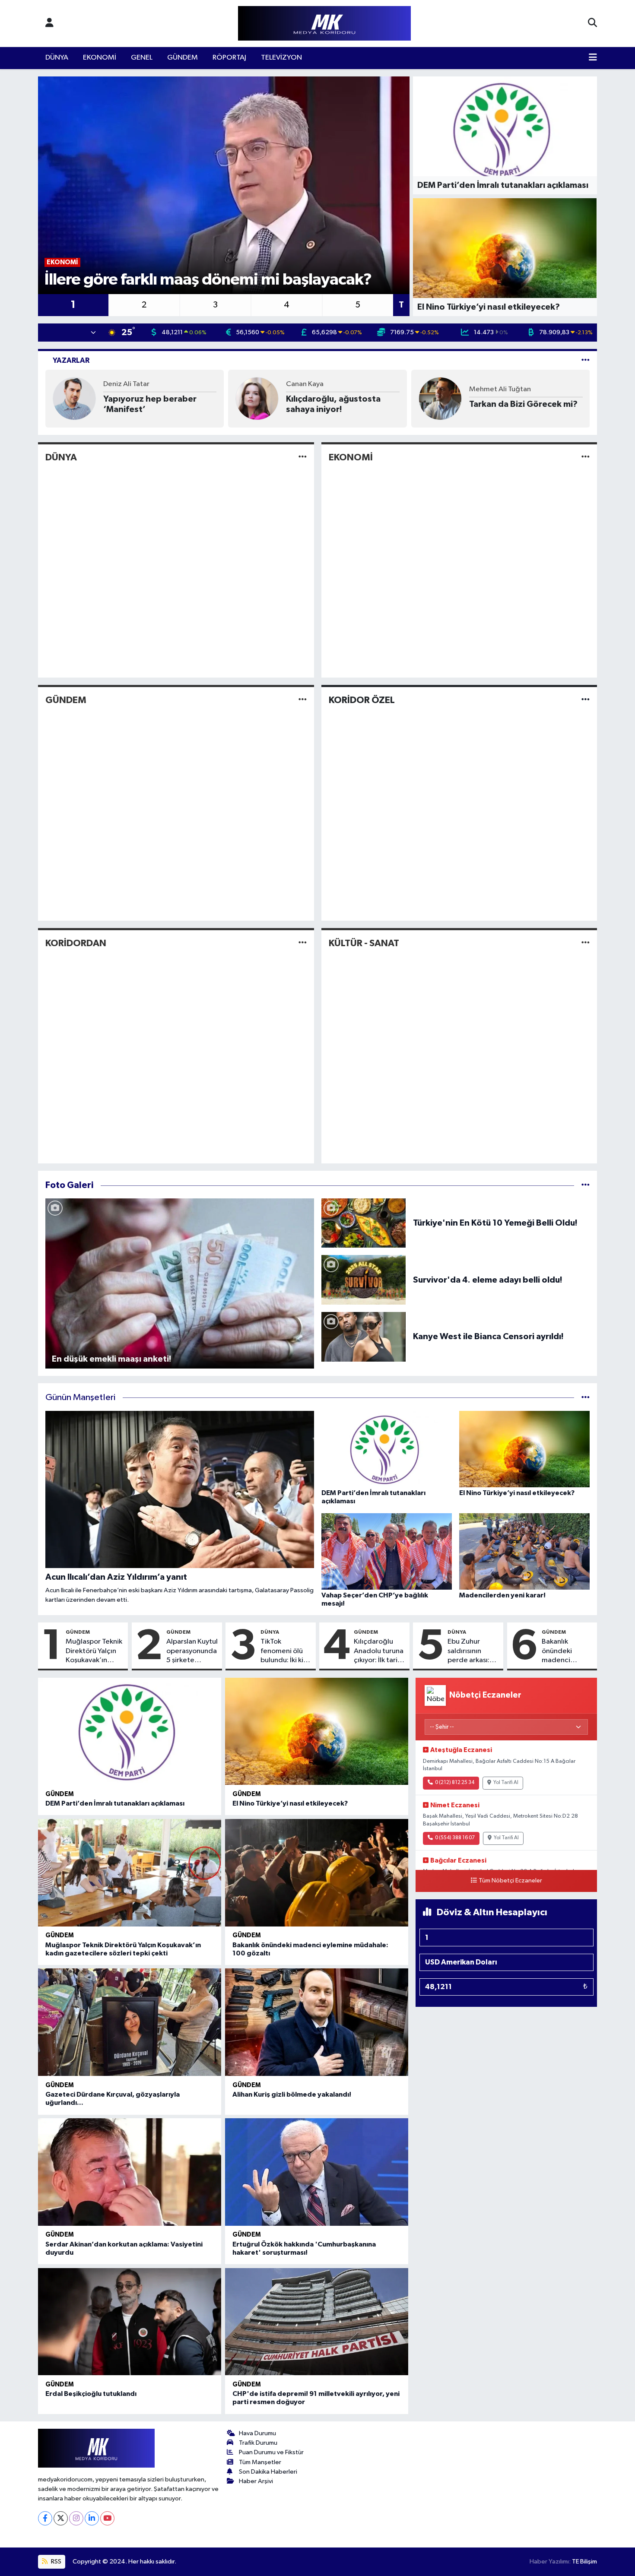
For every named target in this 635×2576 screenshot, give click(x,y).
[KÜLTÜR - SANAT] (586, 943)
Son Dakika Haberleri (268, 2472)
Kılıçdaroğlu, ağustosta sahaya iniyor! (333, 404)
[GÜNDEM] (303, 700)
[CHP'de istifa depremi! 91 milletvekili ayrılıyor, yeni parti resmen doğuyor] (317, 2322)
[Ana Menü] (593, 58)
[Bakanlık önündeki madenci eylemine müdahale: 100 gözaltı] (317, 1873)
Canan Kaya (305, 384)
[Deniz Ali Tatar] (74, 398)
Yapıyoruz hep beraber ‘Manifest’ (150, 404)
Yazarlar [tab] (71, 360)
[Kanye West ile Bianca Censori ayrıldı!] (364, 1336)
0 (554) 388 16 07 (455, 1838)
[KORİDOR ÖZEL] (586, 700)
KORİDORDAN (76, 943)
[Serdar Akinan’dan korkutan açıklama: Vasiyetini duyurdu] (130, 2172)
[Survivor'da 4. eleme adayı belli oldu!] (364, 1280)
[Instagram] (76, 2518)
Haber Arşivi (256, 2481)
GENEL (142, 58)
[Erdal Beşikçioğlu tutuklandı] (130, 2322)
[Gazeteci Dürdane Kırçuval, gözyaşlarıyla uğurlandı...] (130, 2022)
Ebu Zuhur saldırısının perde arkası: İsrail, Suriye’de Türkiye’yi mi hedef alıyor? (472, 1651)
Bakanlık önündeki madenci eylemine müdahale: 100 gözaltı (566, 1651)
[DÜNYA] (303, 457)
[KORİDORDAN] (303, 943)
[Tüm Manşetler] (586, 1398)
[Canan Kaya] (257, 398)
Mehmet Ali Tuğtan (500, 389)
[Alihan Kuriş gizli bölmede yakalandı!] (317, 2022)
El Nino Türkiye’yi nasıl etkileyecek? (290, 1803)
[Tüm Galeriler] (586, 1185)
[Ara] (592, 23)
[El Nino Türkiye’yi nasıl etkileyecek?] (317, 1732)
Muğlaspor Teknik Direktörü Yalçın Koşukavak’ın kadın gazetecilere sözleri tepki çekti (94, 1651)
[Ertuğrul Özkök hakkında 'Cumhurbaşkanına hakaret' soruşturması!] (317, 2172)
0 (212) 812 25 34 (455, 1783)
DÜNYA (57, 58)
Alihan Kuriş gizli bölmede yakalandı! (292, 2094)
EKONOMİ (100, 58)
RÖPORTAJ (229, 58)
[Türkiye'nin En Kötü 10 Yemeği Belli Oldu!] (364, 1223)
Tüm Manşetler (260, 2462)
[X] (61, 2518)
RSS (56, 2562)
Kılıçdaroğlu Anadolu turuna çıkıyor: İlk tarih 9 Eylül (379, 1651)
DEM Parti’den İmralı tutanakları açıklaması (115, 1803)
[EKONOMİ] (586, 457)
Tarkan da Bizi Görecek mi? (523, 404)
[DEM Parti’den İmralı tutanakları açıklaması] (130, 1732)
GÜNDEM (183, 58)
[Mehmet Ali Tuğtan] (440, 398)
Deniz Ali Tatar (126, 384)
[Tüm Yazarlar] (586, 360)
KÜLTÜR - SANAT (364, 943)
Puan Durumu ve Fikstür (271, 2452)
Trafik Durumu (258, 2443)
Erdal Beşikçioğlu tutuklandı (91, 2394)
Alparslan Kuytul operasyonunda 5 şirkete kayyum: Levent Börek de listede (192, 1651)
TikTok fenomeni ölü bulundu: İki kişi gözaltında (284, 1651)
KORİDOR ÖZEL (362, 700)
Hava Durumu (257, 2433)
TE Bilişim (584, 2562)
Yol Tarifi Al (506, 1783)
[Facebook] (45, 2518)
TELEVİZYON (281, 58)
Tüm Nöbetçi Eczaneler (510, 1881)
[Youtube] (107, 2518)
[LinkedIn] (92, 2518)
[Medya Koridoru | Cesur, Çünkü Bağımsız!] (324, 24)
